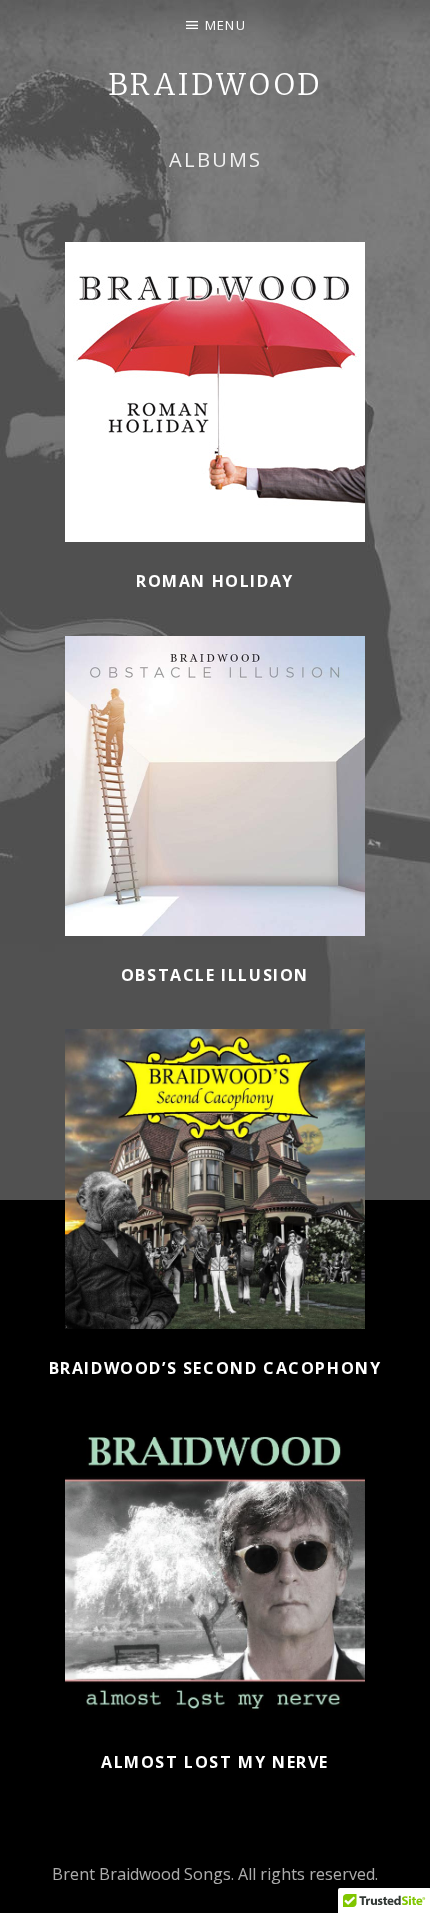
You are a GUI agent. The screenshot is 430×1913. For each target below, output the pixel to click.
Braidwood (214, 84)
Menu (225, 25)
